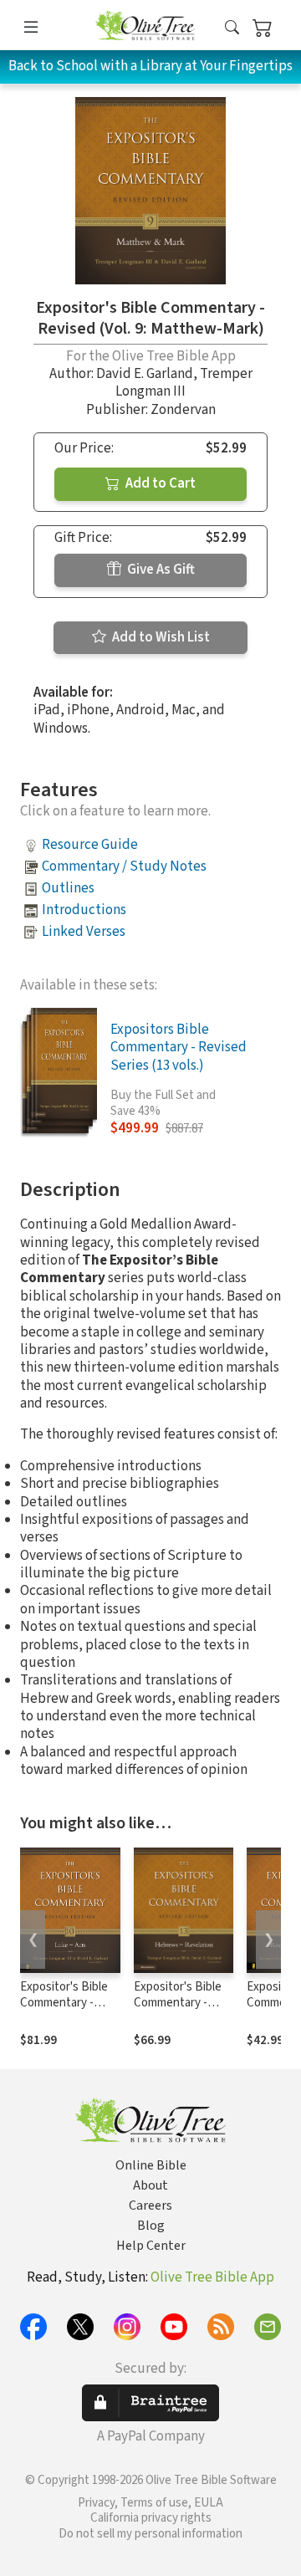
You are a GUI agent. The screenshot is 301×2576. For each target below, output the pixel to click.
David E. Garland (145, 374)
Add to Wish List (160, 637)
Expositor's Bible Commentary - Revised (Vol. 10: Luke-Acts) (64, 2011)
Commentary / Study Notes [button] (124, 866)
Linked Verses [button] (84, 932)
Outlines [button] (68, 888)
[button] (232, 28)
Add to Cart (159, 483)
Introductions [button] (84, 910)
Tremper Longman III (184, 383)
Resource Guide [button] (90, 845)
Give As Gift (160, 570)
